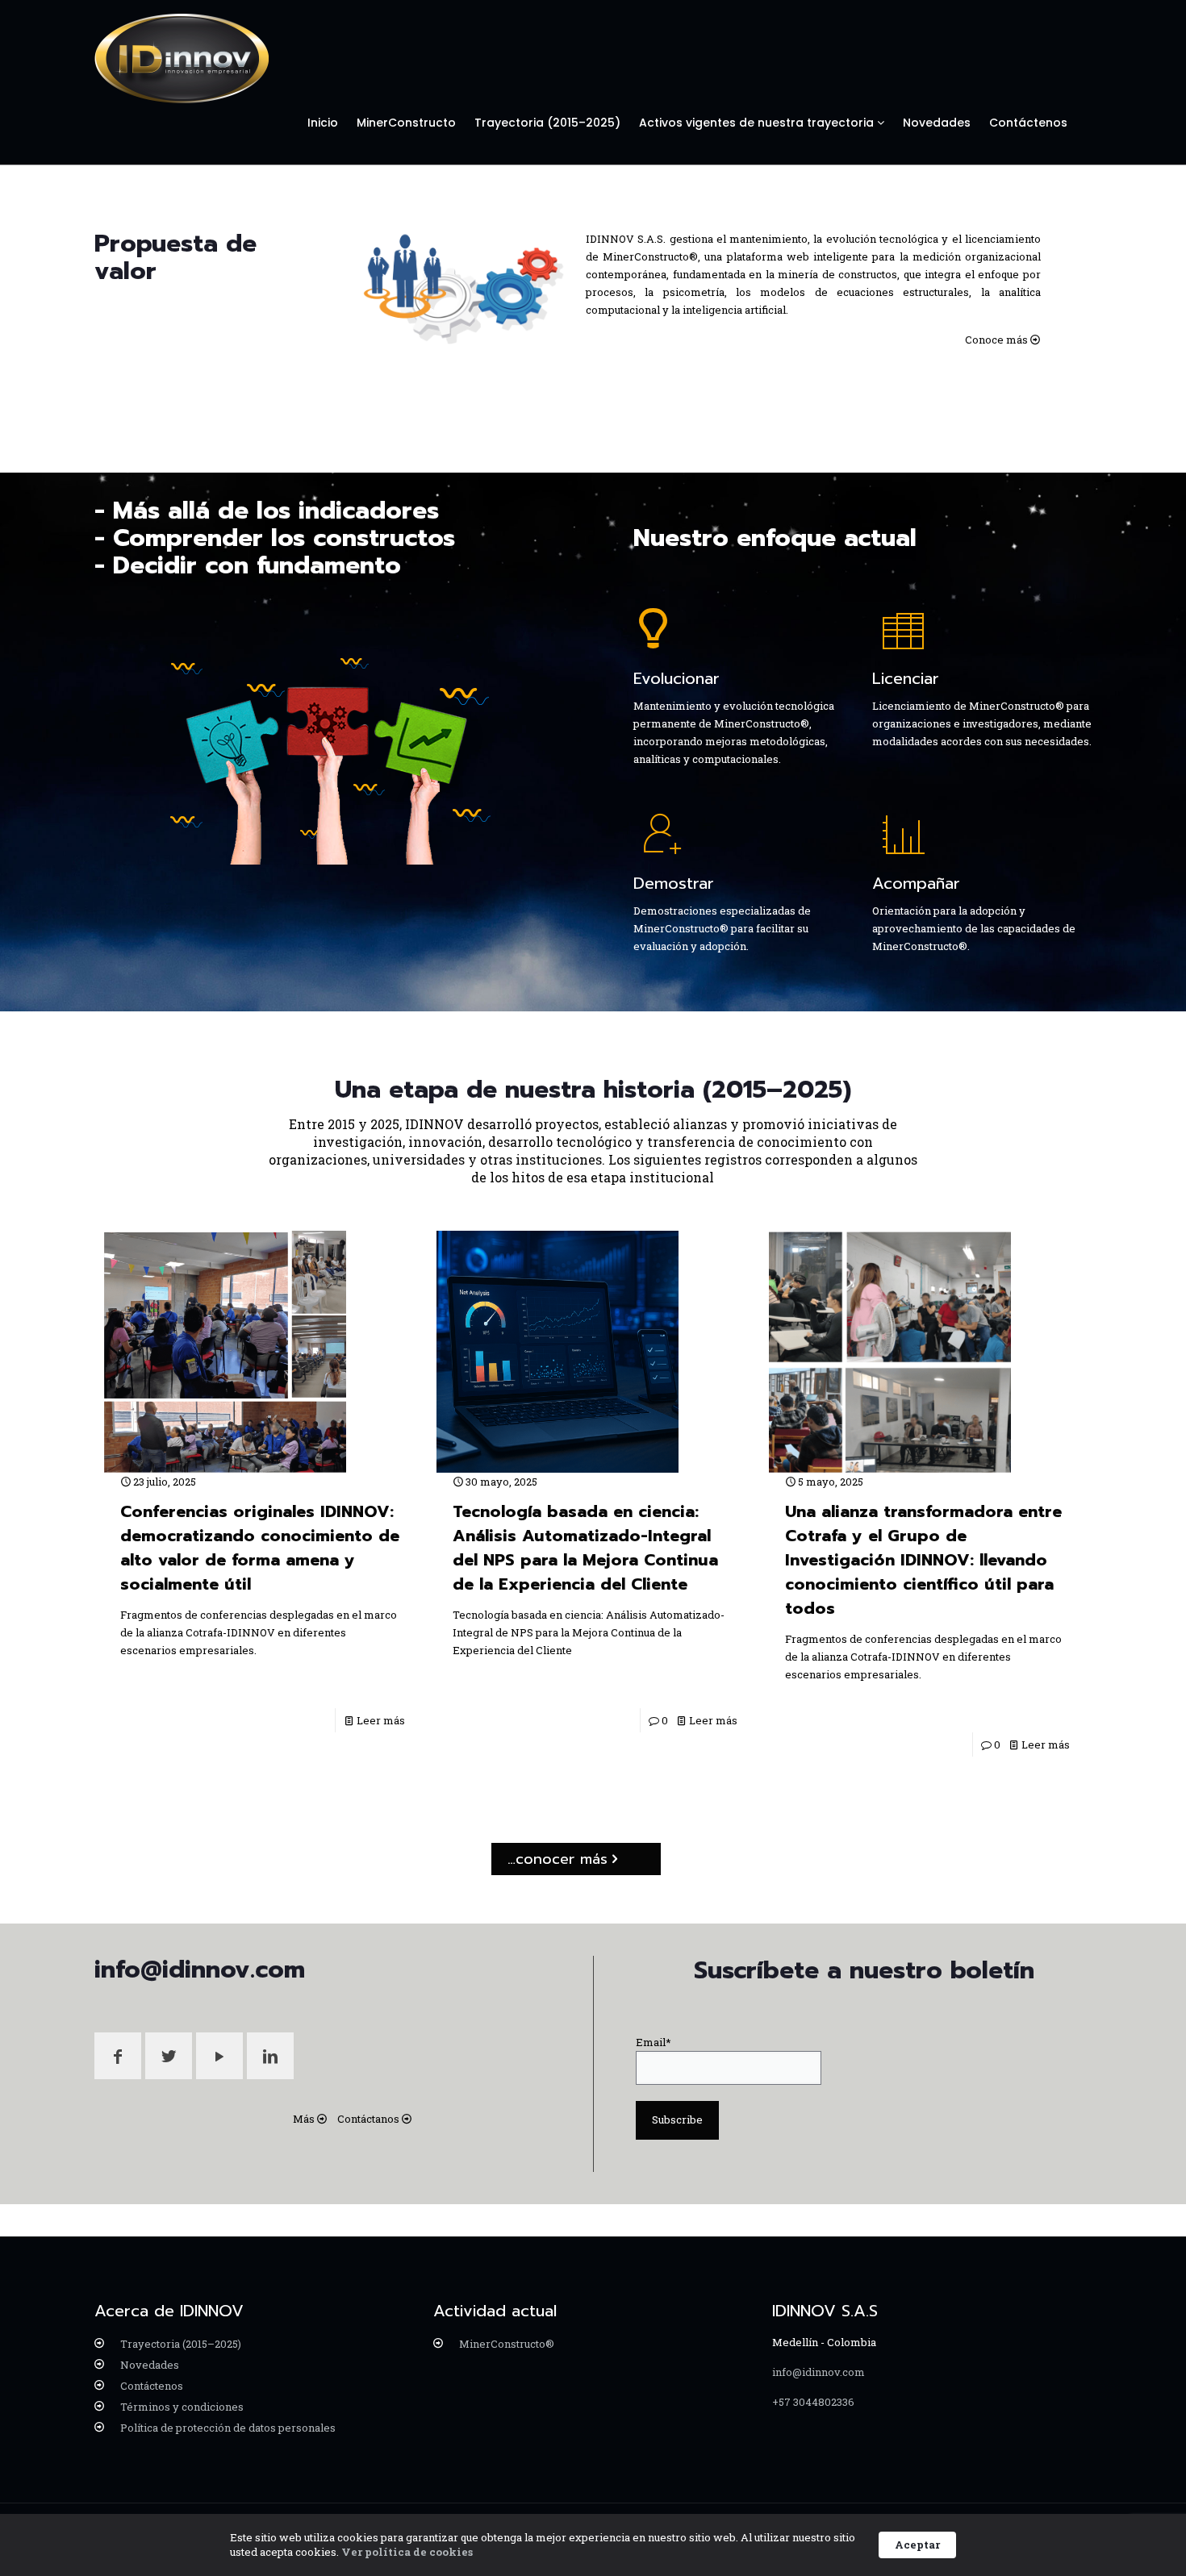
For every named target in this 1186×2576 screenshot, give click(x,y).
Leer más (381, 1720)
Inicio (323, 123)
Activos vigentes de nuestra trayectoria (758, 123)
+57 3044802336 (813, 2402)
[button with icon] (118, 2056)
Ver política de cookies (407, 2552)
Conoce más (996, 340)
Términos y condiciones (182, 2407)
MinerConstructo (406, 123)
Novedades (937, 123)
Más (304, 2119)
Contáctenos (1028, 123)
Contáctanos (368, 2119)
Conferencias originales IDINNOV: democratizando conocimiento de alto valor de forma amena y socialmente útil (260, 1548)
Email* (654, 2042)
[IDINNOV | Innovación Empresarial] (182, 59)
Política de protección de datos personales (228, 2428)
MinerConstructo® (507, 2344)
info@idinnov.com (819, 2372)
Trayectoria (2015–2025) (547, 123)
